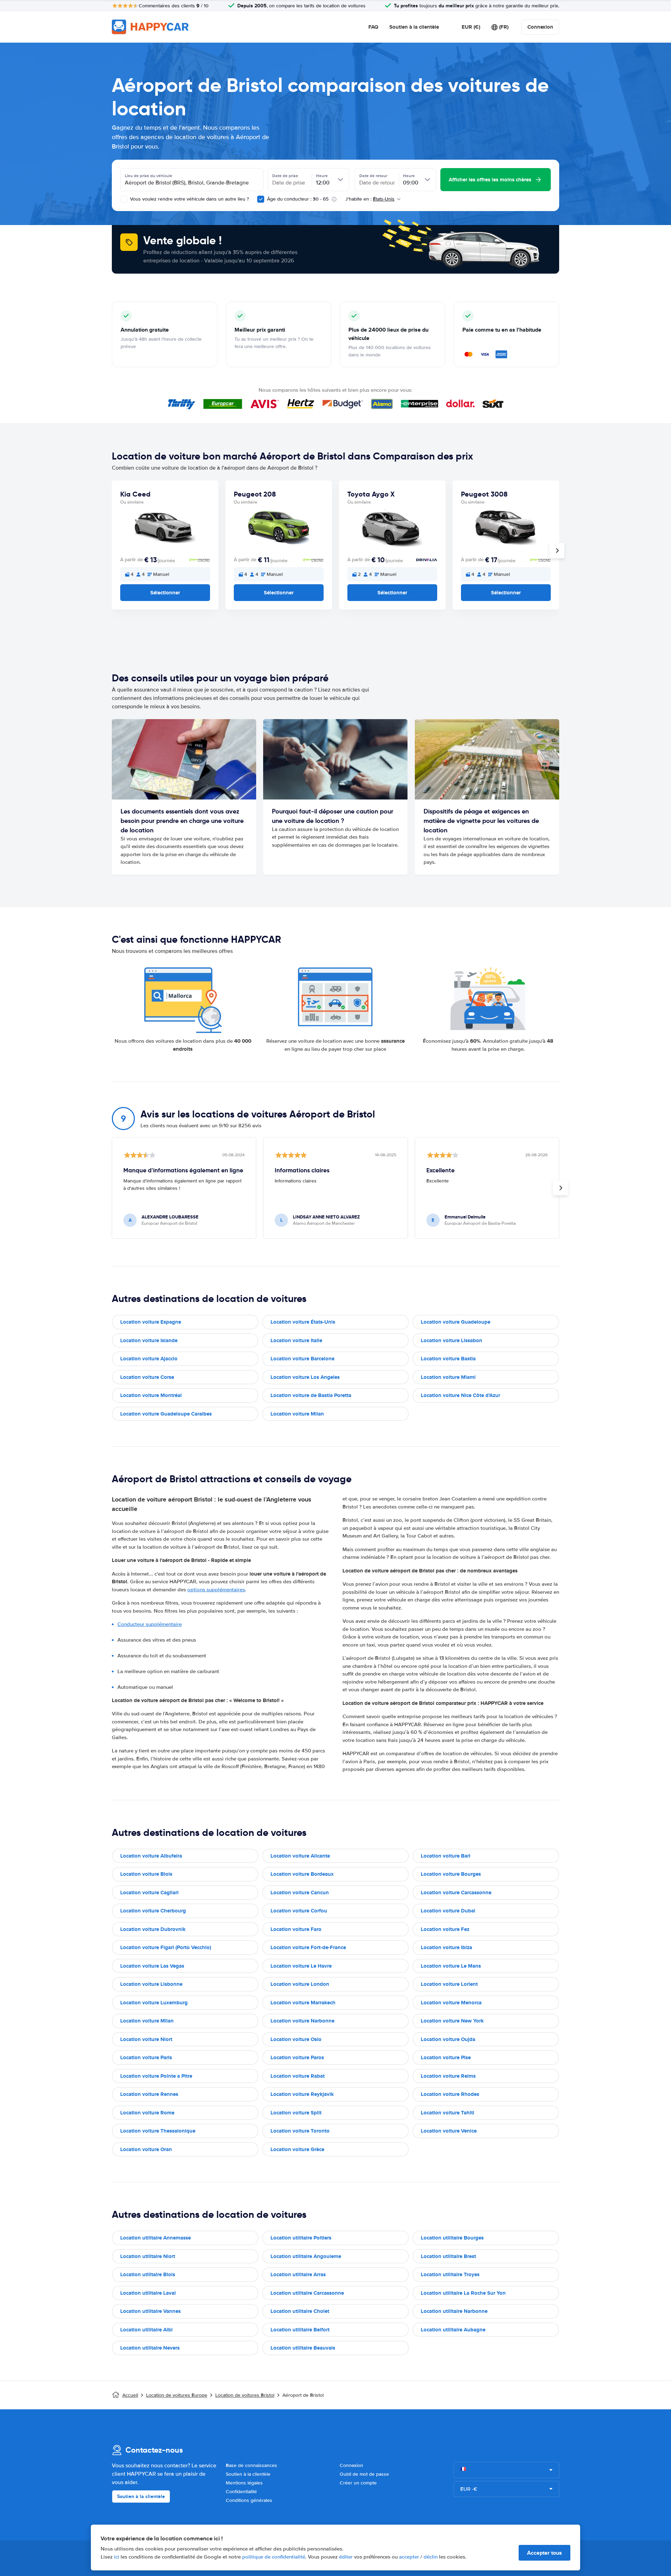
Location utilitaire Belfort (300, 2330)
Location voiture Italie (296, 1340)
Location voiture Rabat (298, 2076)
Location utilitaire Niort (148, 2256)
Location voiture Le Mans (451, 1966)
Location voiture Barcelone (302, 1359)
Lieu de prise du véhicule (149, 176)
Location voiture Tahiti (448, 2113)
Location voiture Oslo (296, 2039)
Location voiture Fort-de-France (308, 1947)
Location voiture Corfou (299, 1911)
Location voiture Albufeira (151, 1856)
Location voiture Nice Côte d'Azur (460, 1395)
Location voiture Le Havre (301, 1966)
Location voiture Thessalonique (158, 2131)
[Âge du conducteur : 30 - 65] (261, 199)
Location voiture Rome (147, 2113)
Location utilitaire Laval (148, 2293)
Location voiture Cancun (300, 1893)
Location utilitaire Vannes (150, 2311)
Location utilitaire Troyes (450, 2274)
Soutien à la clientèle (414, 27)
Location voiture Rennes (149, 2094)
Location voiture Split (296, 2113)
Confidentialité (241, 2492)
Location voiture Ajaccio (149, 1359)
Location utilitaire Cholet (300, 2311)
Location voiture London (300, 1984)
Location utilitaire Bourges (452, 2238)
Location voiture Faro (296, 1929)
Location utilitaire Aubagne (453, 2330)
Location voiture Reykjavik (302, 2094)
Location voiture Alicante (300, 1856)
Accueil (130, 2395)
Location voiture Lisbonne (151, 1984)
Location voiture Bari (446, 1856)
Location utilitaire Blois (148, 2274)
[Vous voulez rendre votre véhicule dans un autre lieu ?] (124, 199)
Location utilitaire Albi (146, 2330)
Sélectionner (165, 593)
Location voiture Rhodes (450, 2094)
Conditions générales (249, 2500)
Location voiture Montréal (151, 1395)
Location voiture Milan (297, 1414)
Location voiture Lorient (449, 1984)
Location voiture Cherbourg (153, 1911)
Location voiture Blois (146, 1874)
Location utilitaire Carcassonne (307, 2293)
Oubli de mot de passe (364, 2474)
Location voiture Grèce (297, 2149)
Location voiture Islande (149, 1340)
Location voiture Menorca (451, 2003)
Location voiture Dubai (448, 1911)
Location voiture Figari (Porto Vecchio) (166, 1947)
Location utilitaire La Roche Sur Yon (463, 2293)
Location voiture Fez (445, 1929)
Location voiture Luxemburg (154, 2003)
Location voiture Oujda (448, 2039)
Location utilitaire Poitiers (301, 2238)
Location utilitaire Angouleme (306, 2256)
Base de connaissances (251, 2465)
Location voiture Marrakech (303, 2003)
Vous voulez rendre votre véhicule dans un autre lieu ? (189, 199)
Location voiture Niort (146, 2039)
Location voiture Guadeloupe (456, 1322)
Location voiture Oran (146, 2149)
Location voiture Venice (449, 2131)
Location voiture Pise (446, 2057)
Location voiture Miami (448, 1377)
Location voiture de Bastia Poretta (311, 1395)
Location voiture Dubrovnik (153, 1929)
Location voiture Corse (147, 1377)
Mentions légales (244, 2483)
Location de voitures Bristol (245, 2395)
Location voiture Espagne (151, 1322)
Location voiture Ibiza (446, 1947)
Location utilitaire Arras (298, 2274)
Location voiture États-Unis (303, 1322)
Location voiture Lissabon (452, 1340)
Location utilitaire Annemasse (156, 2238)
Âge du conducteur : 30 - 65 (298, 199)
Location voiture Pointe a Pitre (156, 2076)
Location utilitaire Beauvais (303, 2348)
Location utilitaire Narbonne (454, 2311)
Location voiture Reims (448, 2076)
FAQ (373, 27)
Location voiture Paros (297, 2057)
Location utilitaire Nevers (150, 2348)
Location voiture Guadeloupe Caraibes (166, 1414)
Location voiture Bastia (448, 1359)
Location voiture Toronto (300, 2131)
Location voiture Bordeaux (302, 1874)
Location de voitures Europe (177, 2395)
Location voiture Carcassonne (456, 1893)
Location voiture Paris (146, 2057)
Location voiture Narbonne (302, 2021)
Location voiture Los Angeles (305, 1377)
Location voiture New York (452, 2021)
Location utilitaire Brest (448, 2256)
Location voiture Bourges (451, 1874)
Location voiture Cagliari (149, 1893)
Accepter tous (544, 2553)
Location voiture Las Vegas (152, 1966)
